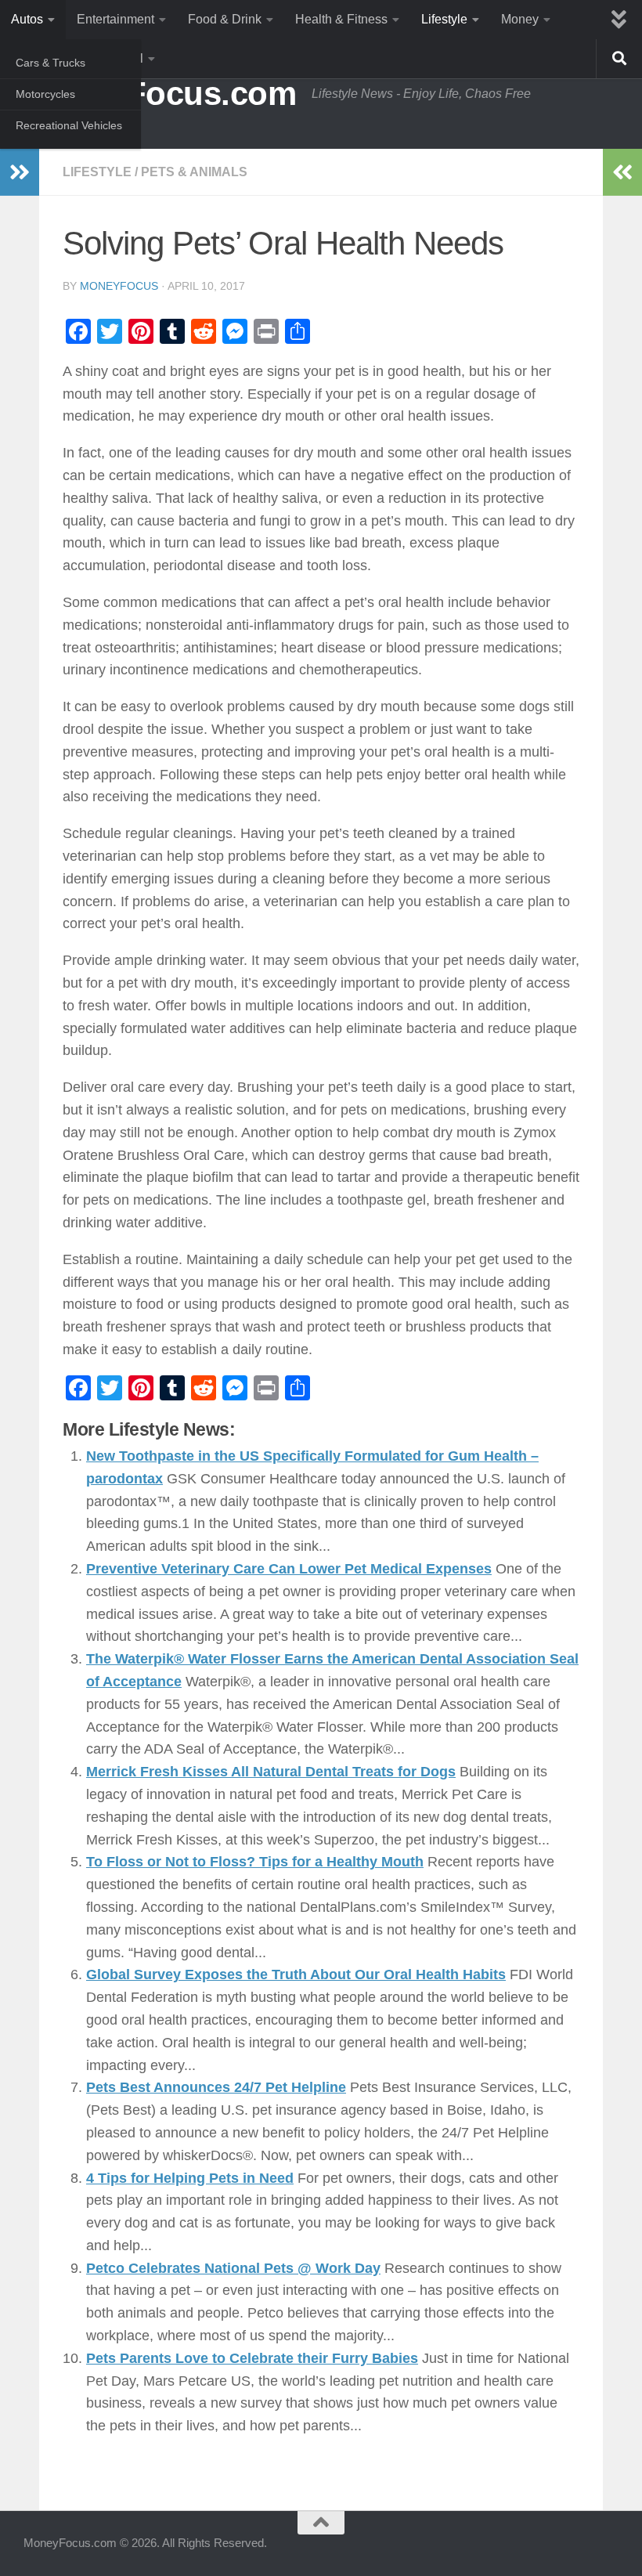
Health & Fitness (341, 19)
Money (520, 19)
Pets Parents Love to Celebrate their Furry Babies (252, 2358)
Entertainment (115, 19)
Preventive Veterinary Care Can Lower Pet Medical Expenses (289, 1569)
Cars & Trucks (50, 63)
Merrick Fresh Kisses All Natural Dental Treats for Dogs (271, 1772)
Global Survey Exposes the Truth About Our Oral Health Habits (296, 1974)
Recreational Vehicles (69, 125)
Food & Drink (225, 19)
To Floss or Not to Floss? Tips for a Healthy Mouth (255, 1862)
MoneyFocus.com (160, 94)
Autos (27, 19)
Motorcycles (45, 94)
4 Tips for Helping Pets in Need (190, 2178)
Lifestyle (444, 19)
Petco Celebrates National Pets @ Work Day (233, 2268)
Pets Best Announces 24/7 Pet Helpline (216, 2087)
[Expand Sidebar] (20, 172)
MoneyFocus (119, 286)
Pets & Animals (194, 172)
